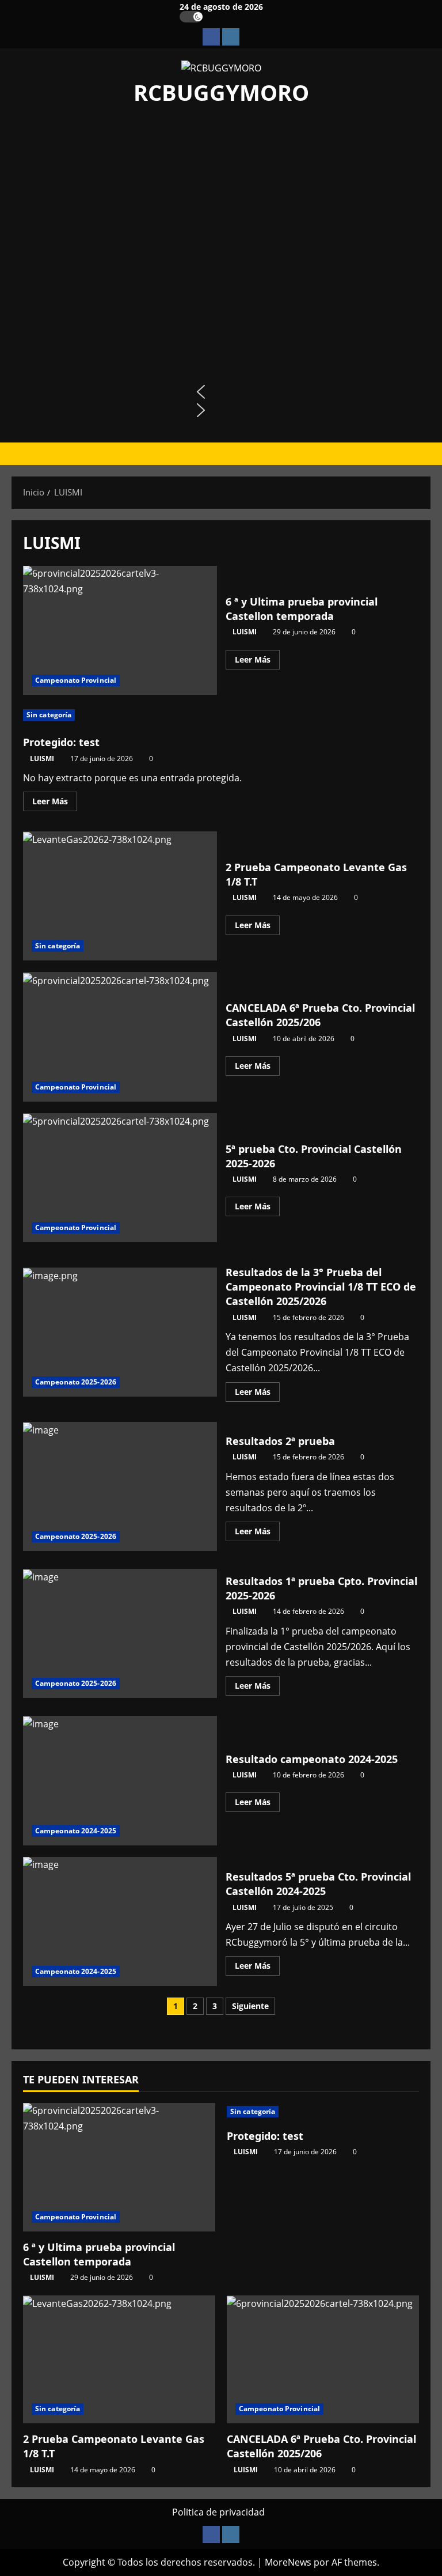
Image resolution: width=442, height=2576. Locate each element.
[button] (221, 392)
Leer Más (257, 661)
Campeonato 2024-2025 (76, 1831)
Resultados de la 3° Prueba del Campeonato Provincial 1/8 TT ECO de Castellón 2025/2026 (120, 1332)
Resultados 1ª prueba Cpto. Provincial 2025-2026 (120, 1633)
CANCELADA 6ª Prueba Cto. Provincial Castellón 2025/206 (120, 1037)
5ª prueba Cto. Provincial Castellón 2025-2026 (120, 1178)
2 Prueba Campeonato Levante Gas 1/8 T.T (120, 896)
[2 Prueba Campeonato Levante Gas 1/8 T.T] (119, 2360)
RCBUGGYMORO (221, 92)
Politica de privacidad (218, 2512)
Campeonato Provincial (76, 680)
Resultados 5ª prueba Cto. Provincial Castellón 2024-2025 (120, 1921)
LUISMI (245, 632)
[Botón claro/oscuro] (191, 17)
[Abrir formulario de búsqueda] (427, 454)
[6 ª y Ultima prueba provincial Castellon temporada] (119, 2167)
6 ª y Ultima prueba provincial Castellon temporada (120, 630)
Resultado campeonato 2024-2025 (120, 1780)
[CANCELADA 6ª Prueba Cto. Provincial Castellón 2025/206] (323, 2360)
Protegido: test (61, 742)
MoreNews (288, 2562)
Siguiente (250, 2006)
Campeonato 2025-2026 (76, 1382)
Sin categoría (49, 715)
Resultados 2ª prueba (120, 1486)
